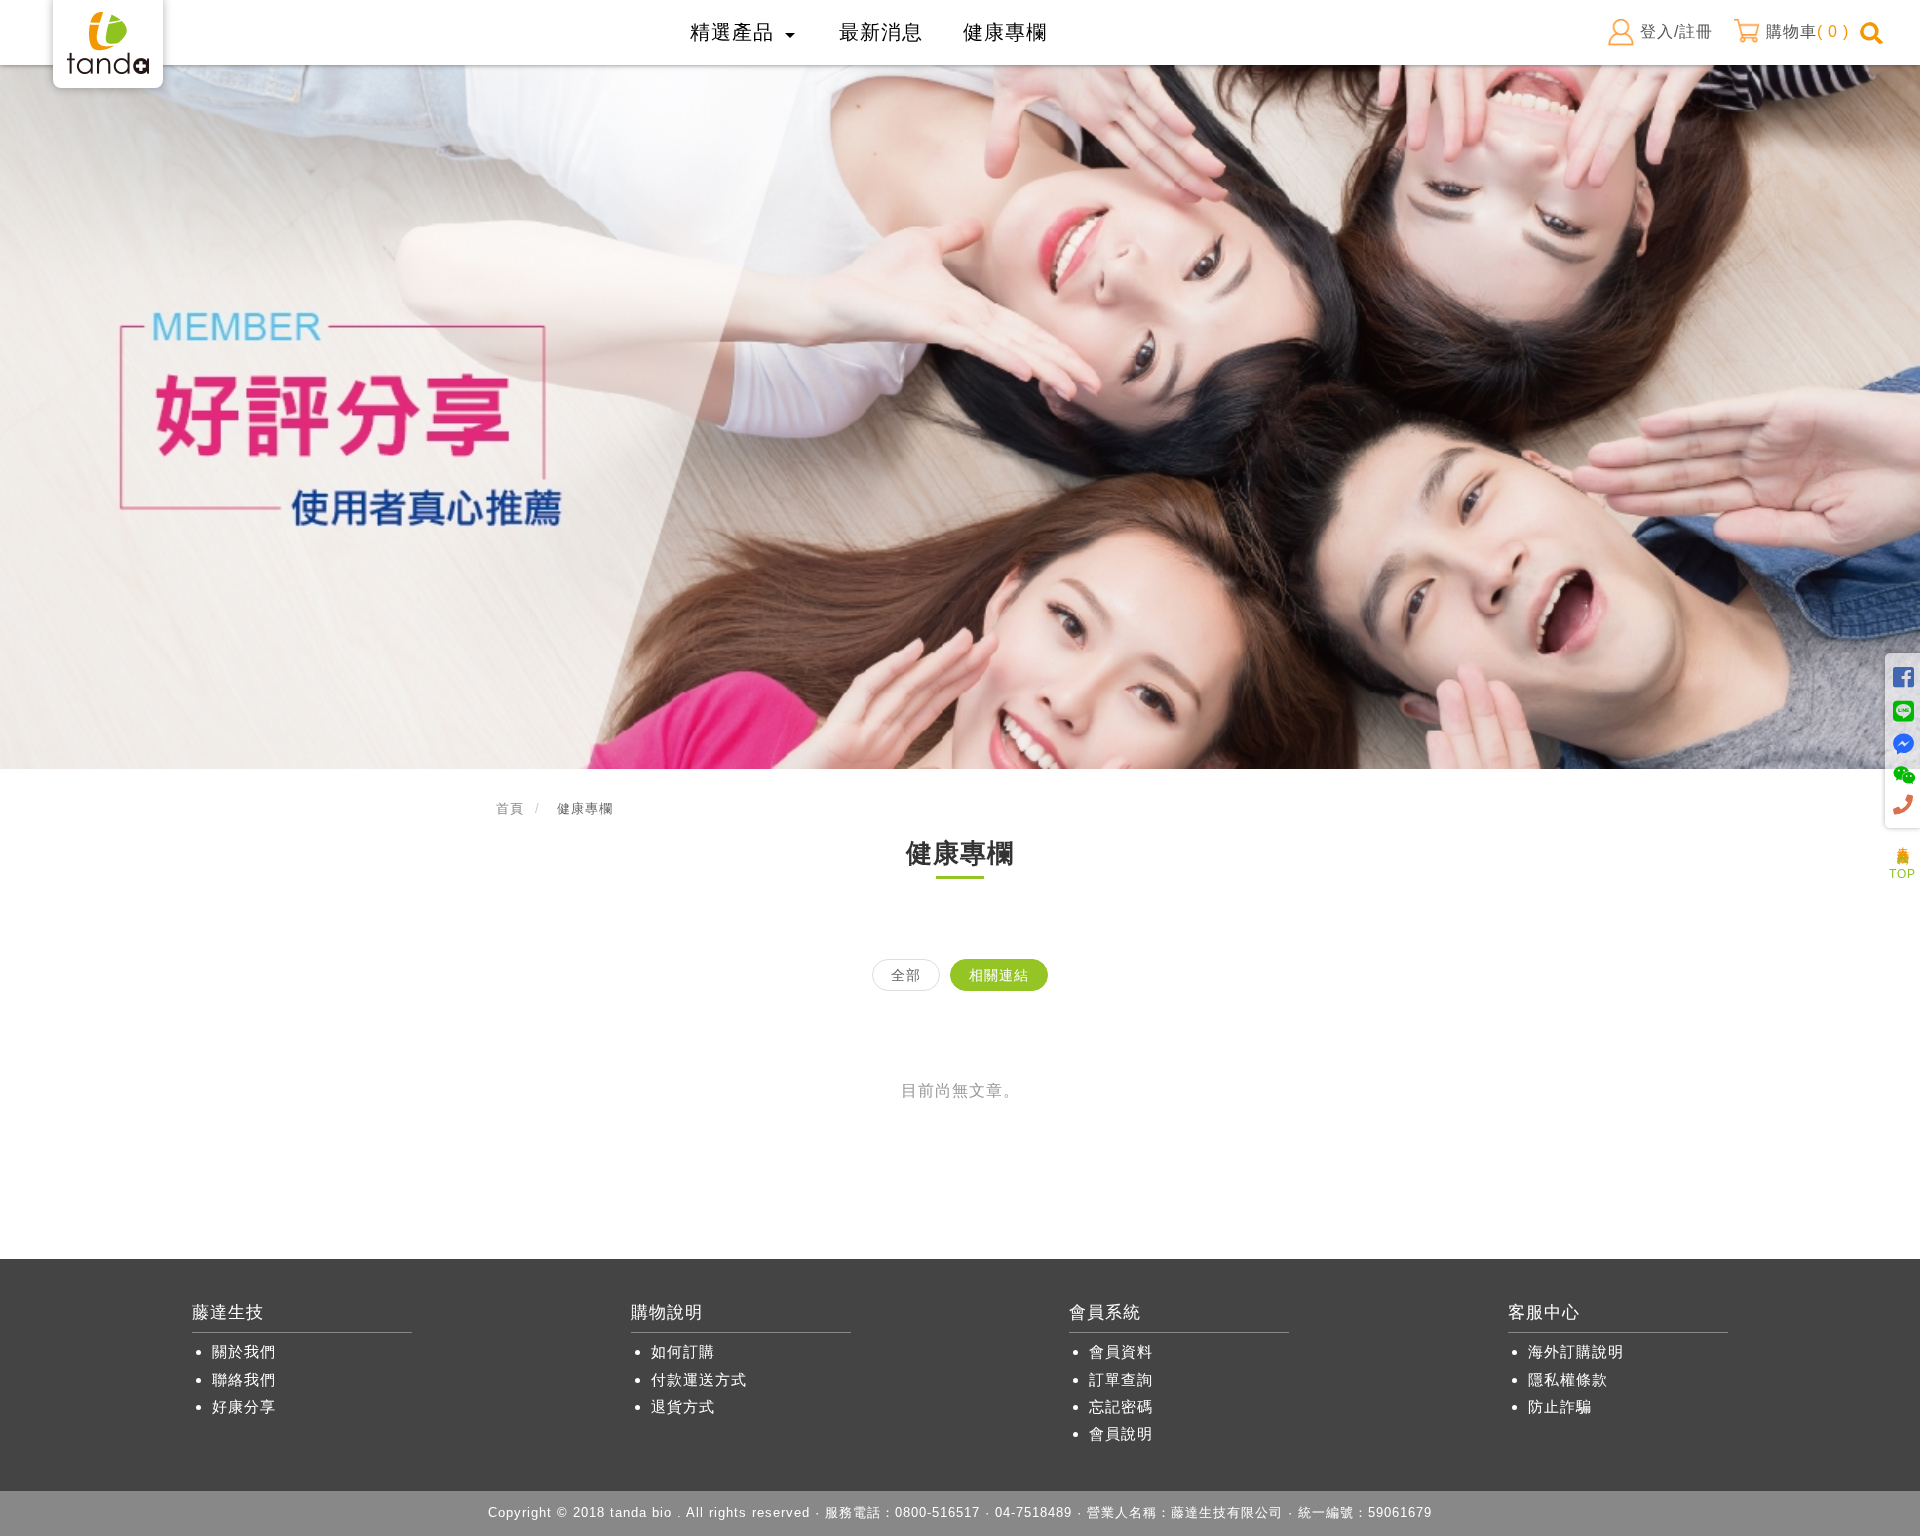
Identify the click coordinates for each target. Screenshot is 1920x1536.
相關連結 (999, 975)
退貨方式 (683, 1406)
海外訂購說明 (1576, 1351)
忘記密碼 (1121, 1406)
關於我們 (244, 1351)
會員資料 (1121, 1351)
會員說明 (1121, 1433)
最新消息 (881, 32)
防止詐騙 (1560, 1406)
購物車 (1807, 31)
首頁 (510, 808)
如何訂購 (683, 1351)
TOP (1902, 874)
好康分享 (244, 1406)
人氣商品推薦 (1903, 841)
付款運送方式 (699, 1379)
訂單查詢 (1121, 1379)
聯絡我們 (244, 1379)
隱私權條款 (1568, 1379)
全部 (906, 975)
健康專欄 (1005, 32)
